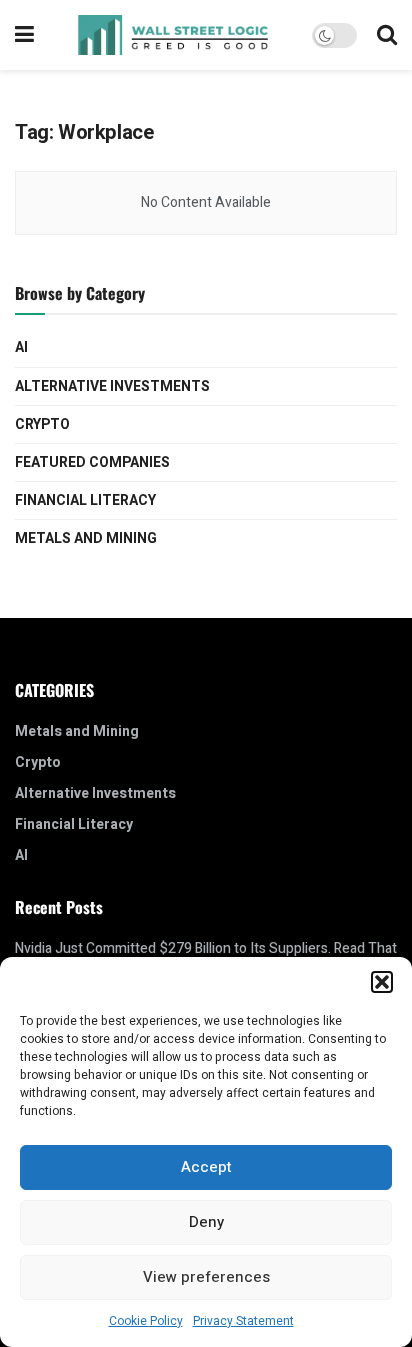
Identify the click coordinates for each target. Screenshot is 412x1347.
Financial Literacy (85, 500)
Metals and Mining (86, 538)
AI (21, 347)
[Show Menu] (24, 35)
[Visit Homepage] (173, 35)
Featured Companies (92, 462)
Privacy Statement (243, 1321)
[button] (382, 982)
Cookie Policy (146, 1321)
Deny (206, 1222)
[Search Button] (387, 35)
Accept (206, 1167)
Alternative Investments (112, 386)
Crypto (42, 424)
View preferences (206, 1277)
